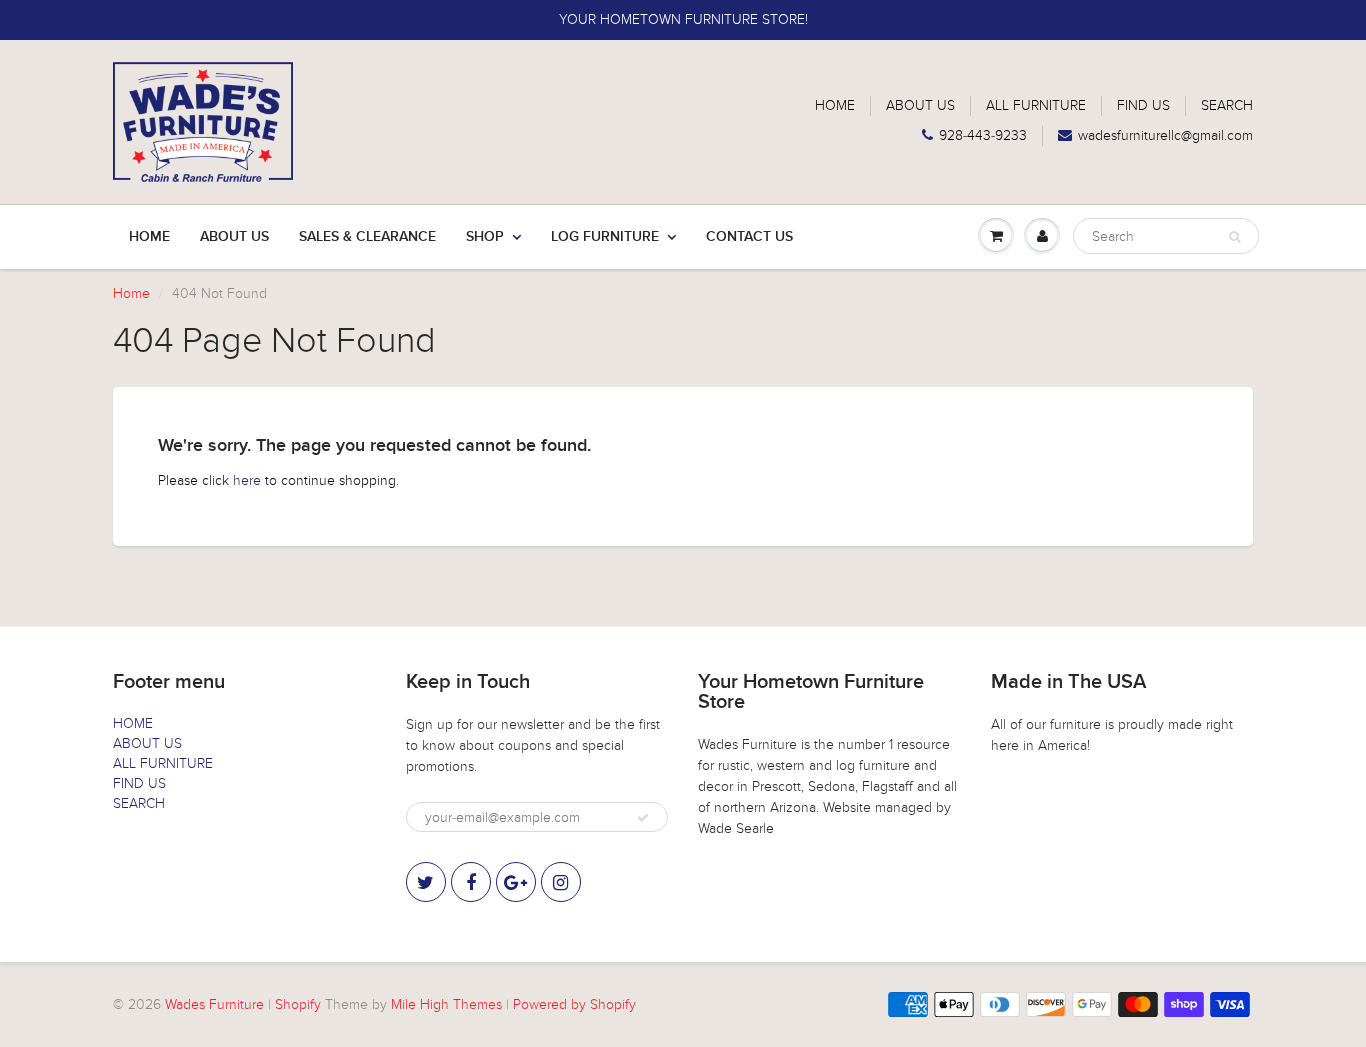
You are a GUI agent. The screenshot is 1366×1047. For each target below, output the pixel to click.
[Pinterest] (516, 882)
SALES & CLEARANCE (367, 237)
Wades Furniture (214, 1004)
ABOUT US (920, 105)
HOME (835, 105)
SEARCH (1227, 105)
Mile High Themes (446, 1004)
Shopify (298, 1004)
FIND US (1143, 105)
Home (149, 237)
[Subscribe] (643, 818)
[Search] (1234, 237)
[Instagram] (561, 882)
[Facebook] (471, 882)
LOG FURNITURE (605, 237)
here (247, 480)
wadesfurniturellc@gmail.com (1165, 135)
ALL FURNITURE (1036, 105)
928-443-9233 (983, 135)
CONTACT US (749, 237)
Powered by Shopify (574, 1004)
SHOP (485, 237)
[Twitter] (426, 882)
